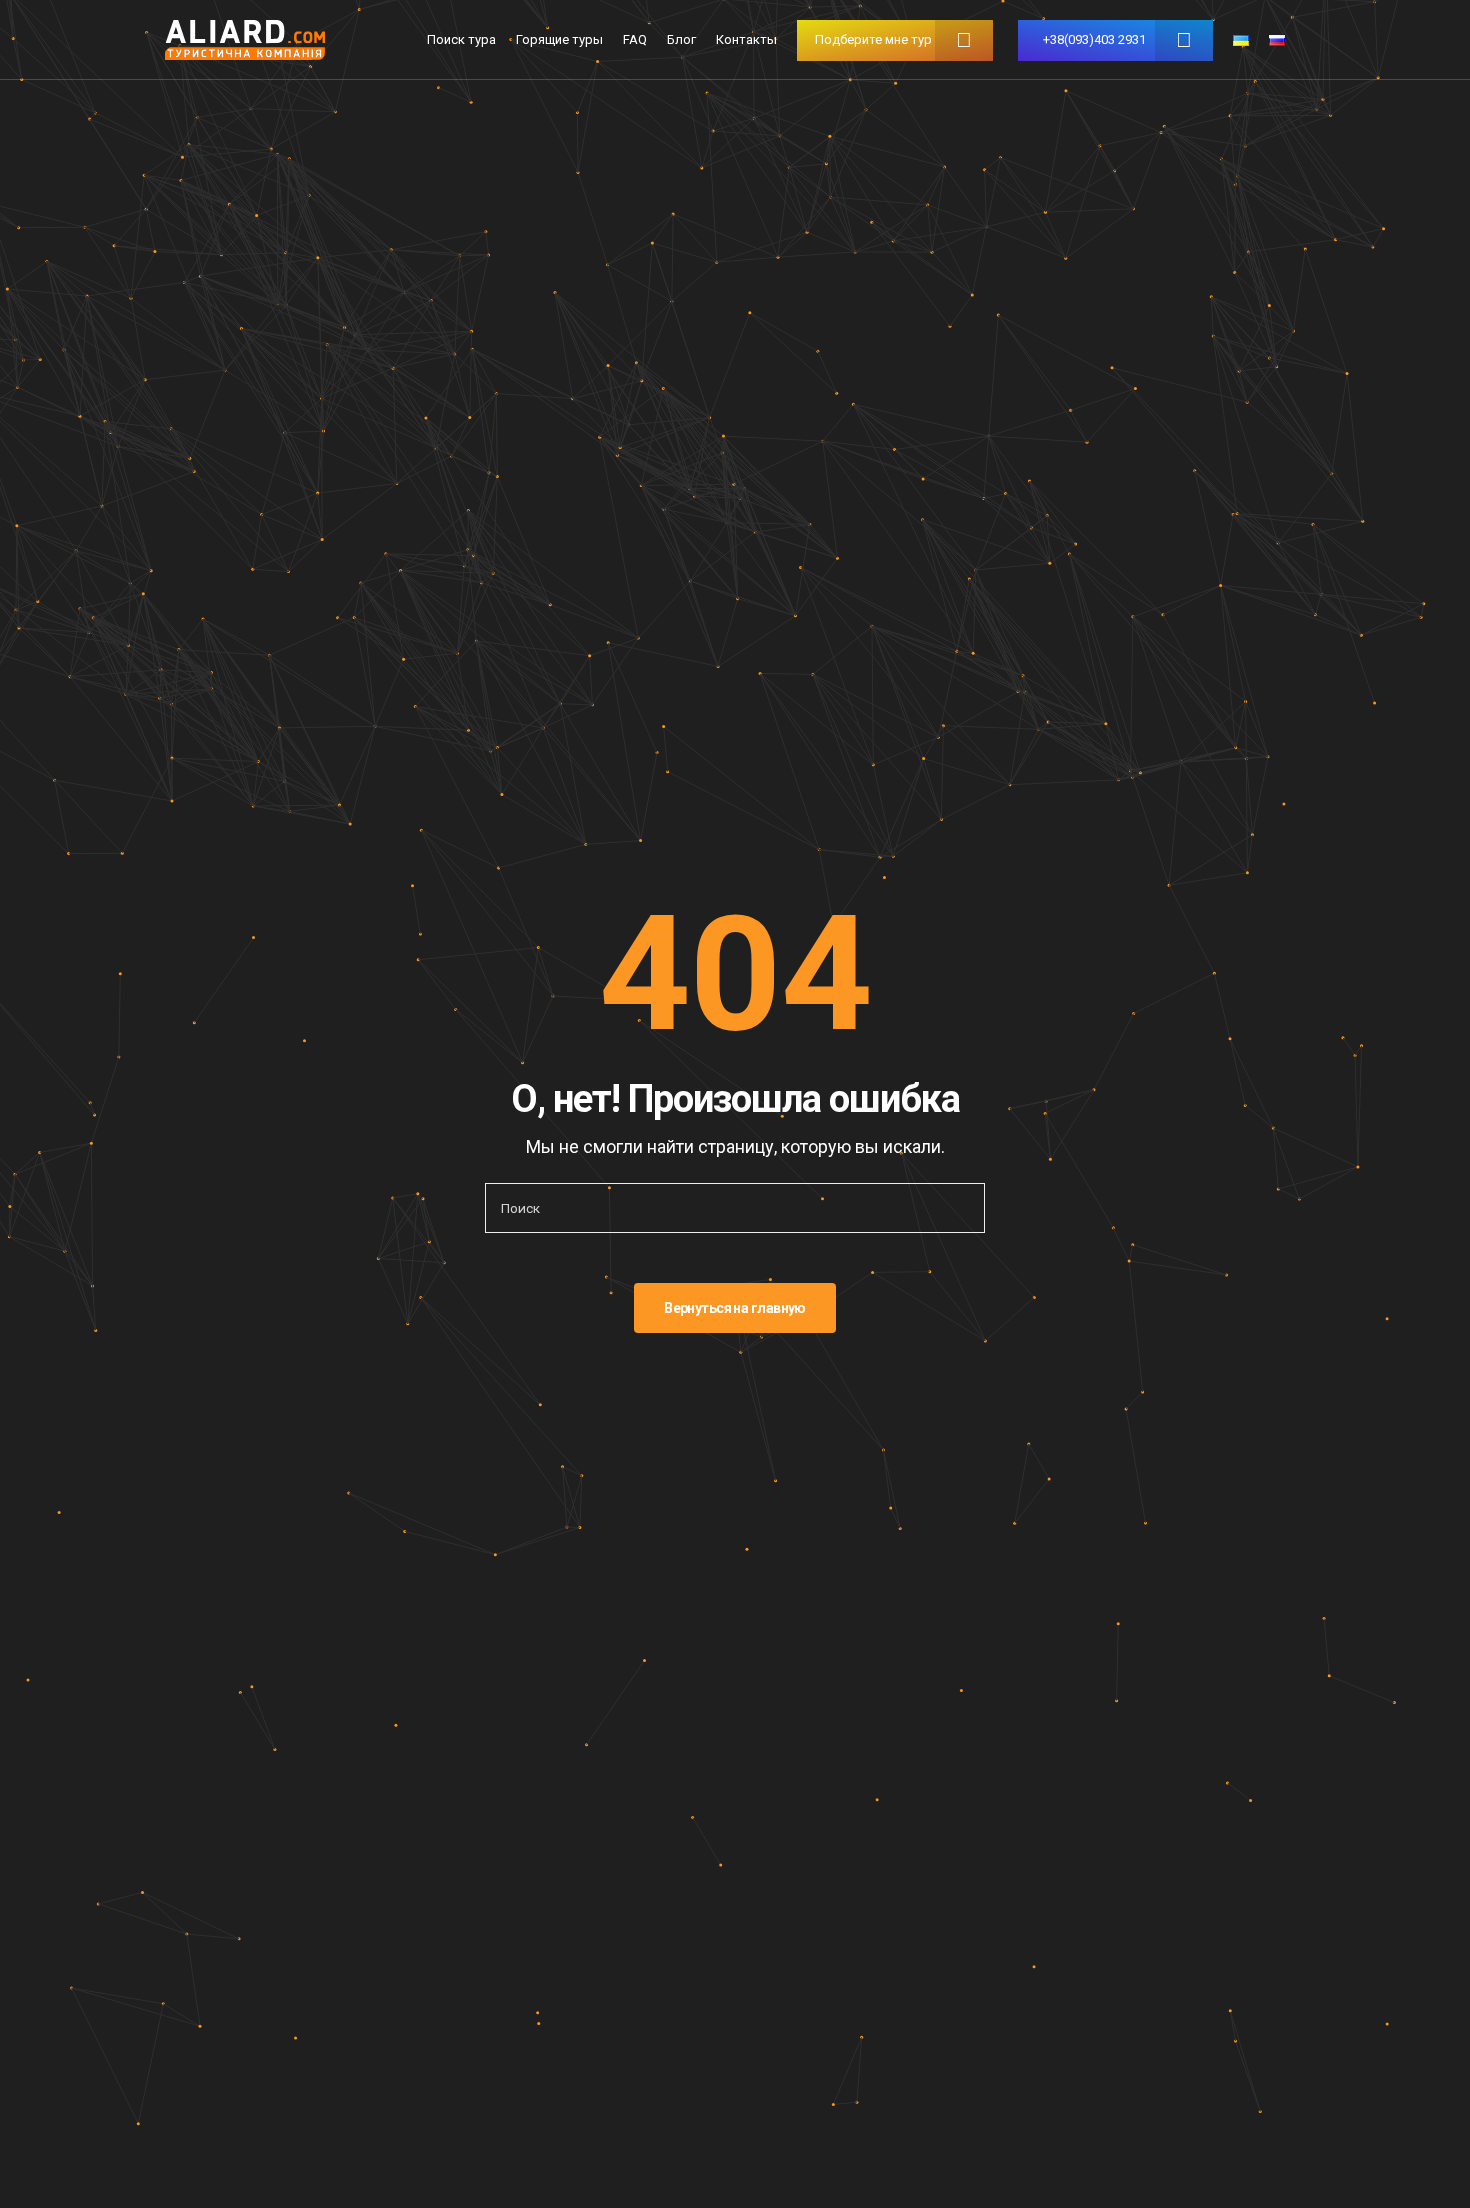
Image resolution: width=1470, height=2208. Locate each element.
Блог (681, 39)
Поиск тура (461, 39)
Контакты (746, 39)
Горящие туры (559, 39)
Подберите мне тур (873, 39)
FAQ (635, 39)
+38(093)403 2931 (1094, 39)
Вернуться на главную (735, 1308)
